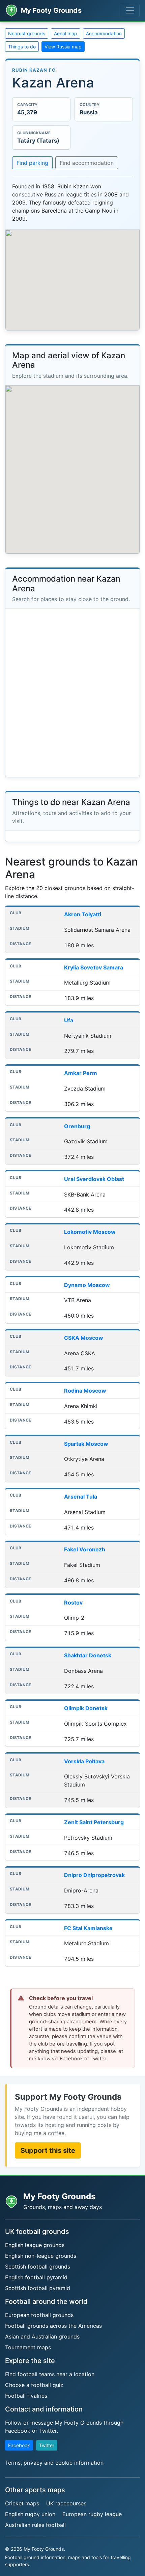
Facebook (19, 2445)
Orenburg (77, 1126)
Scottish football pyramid (38, 2288)
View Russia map (63, 47)
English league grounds (35, 2245)
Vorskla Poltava (84, 1761)
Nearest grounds (27, 33)
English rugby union (30, 2514)
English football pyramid (36, 2277)
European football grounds (39, 2315)
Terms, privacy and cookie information (54, 2463)
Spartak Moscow (86, 1444)
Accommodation (104, 33)
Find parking (32, 163)
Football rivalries (26, 2396)
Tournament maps (28, 2347)
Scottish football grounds (38, 2267)
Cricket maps (22, 2503)
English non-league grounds (41, 2256)
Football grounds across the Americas (53, 2326)
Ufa (69, 1020)
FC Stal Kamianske (88, 1928)
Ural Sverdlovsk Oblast (94, 1179)
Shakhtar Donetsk (88, 1655)
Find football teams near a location (50, 2374)
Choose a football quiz (34, 2385)
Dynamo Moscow (87, 1285)
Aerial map (66, 33)
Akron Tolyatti (83, 914)
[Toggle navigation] (130, 10)
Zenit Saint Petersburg (94, 1822)
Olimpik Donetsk (86, 1708)
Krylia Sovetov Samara (94, 967)
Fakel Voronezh (85, 1549)
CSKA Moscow (84, 1338)
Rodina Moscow (85, 1391)
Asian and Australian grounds (42, 2336)
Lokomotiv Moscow (90, 1232)
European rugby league (92, 2514)
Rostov (73, 1603)
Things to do (22, 47)
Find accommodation (87, 163)
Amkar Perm (81, 1073)
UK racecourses (66, 2503)
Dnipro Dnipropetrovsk (94, 1875)
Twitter (47, 2445)
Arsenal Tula (81, 1497)
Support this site (48, 2150)
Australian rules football (35, 2525)
